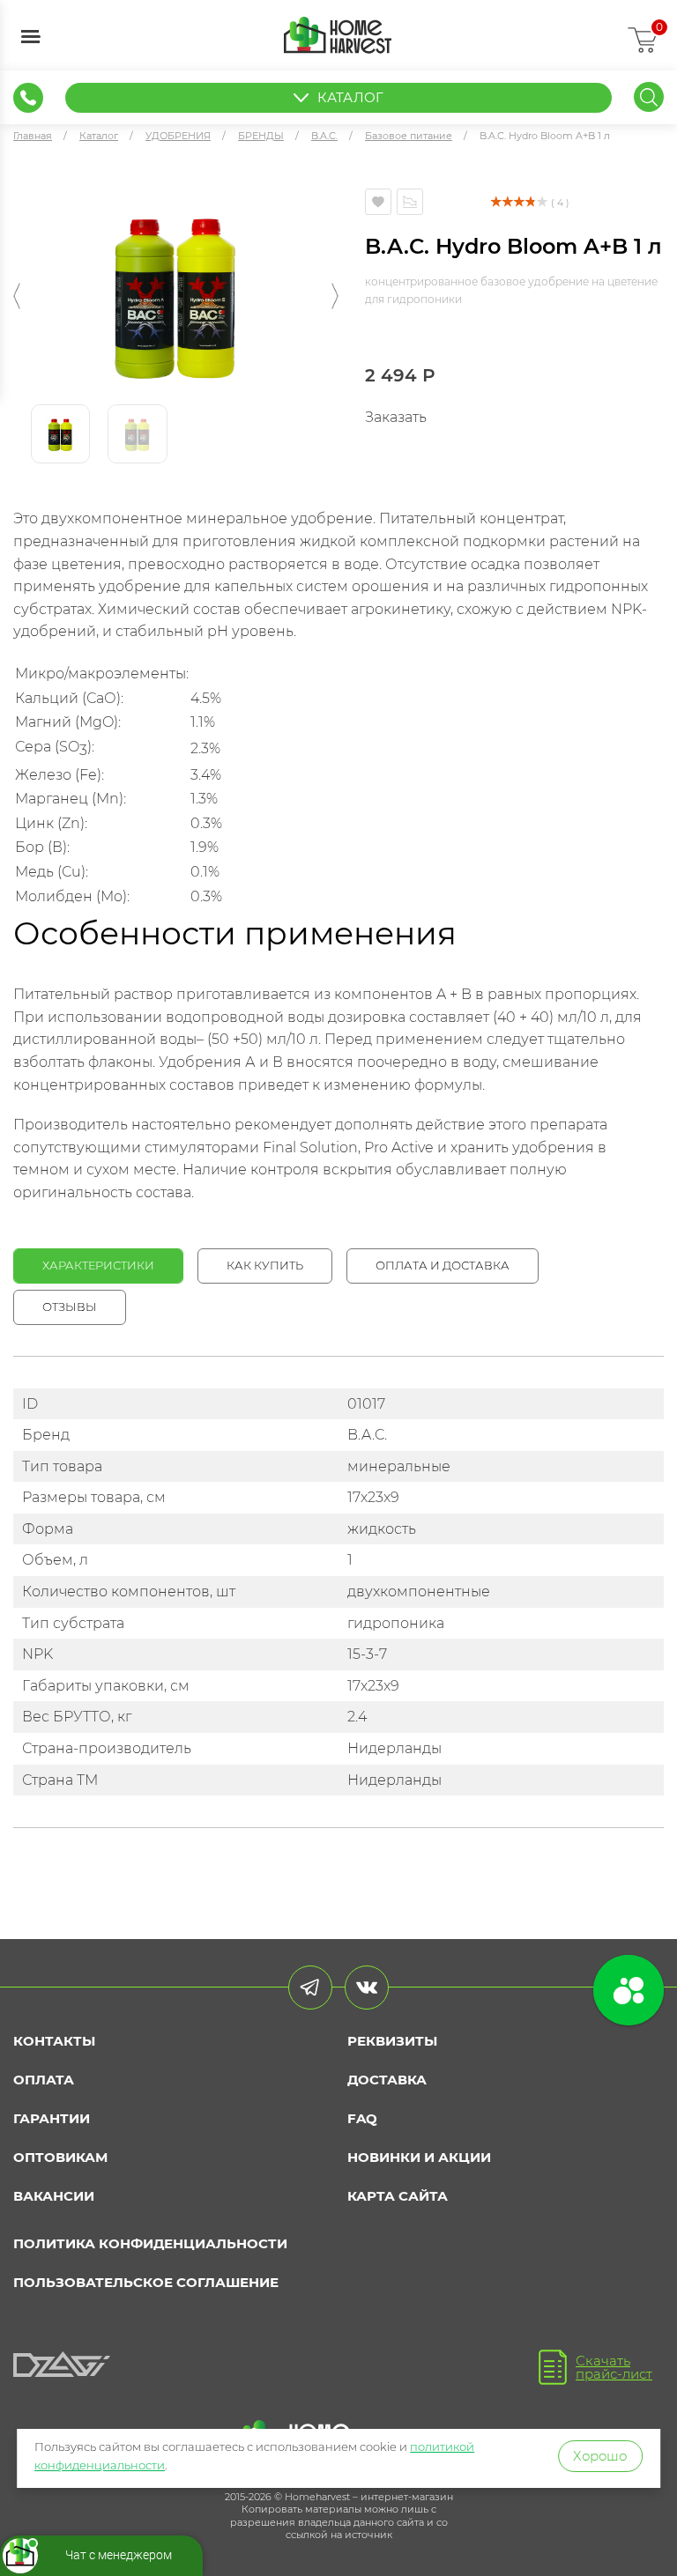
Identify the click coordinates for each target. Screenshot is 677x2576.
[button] (17, 296)
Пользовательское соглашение (146, 2282)
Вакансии (54, 2196)
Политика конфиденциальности (150, 2243)
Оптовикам (60, 2157)
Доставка (387, 2080)
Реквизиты (392, 2041)
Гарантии (52, 2118)
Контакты (54, 2041)
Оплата (44, 2080)
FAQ (362, 2118)
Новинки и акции (419, 2157)
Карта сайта (398, 2196)
